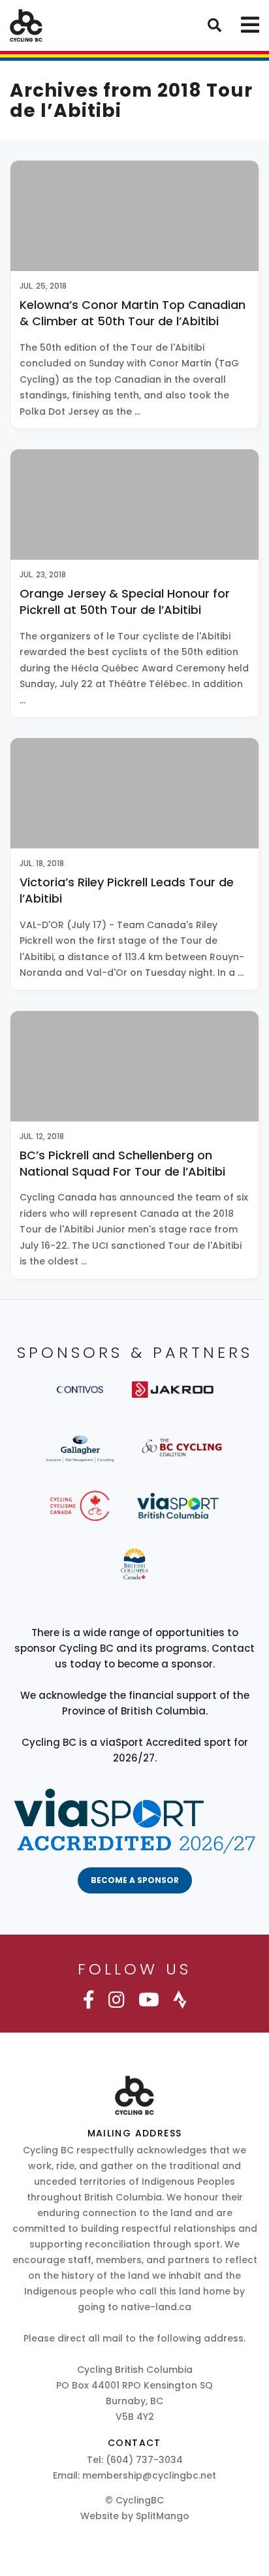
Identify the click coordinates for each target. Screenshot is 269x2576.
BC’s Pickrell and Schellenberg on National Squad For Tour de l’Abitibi (122, 1163)
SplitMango (163, 2516)
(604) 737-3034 (144, 2460)
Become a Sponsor (135, 1880)
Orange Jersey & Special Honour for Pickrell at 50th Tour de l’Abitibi (125, 602)
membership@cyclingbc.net (149, 2475)
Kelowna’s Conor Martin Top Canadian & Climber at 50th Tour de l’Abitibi (133, 313)
